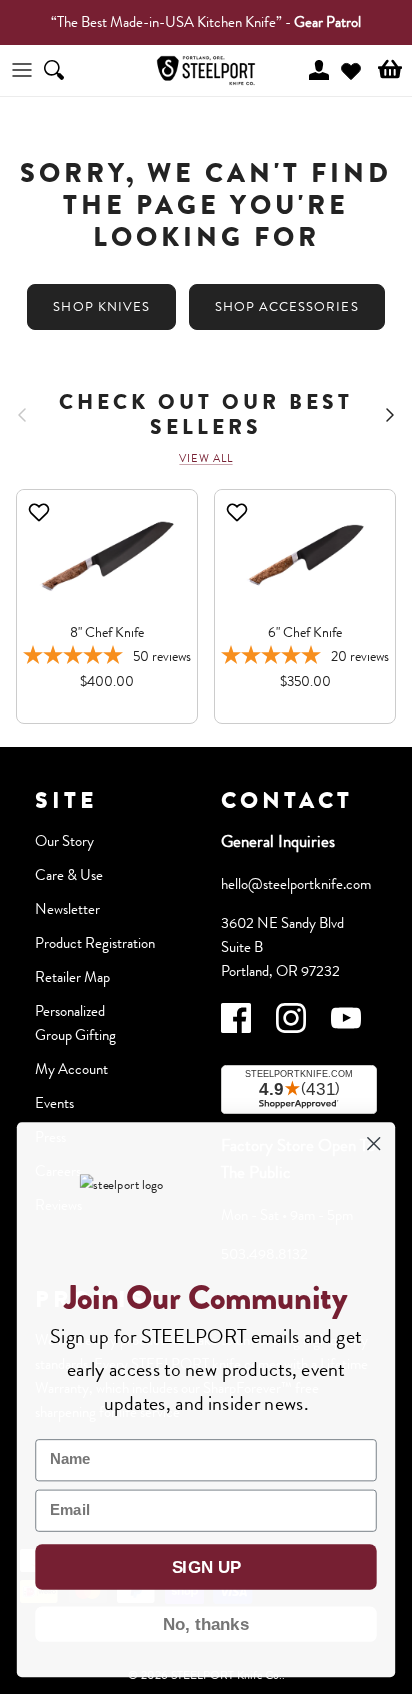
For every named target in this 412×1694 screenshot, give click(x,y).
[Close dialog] (373, 1143)
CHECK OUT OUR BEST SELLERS (206, 415)
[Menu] (22, 70)
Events (54, 1103)
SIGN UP (206, 1567)
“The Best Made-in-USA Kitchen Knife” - (206, 22)
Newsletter (67, 909)
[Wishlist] (351, 68)
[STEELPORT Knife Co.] (206, 70)
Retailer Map (72, 977)
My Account (71, 1069)
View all (205, 458)
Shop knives (101, 306)
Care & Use (69, 875)
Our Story (64, 841)
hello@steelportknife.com (296, 884)
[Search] (66, 70)
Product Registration (95, 943)
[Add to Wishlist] (41, 512)
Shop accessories (287, 306)
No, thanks (206, 1624)
